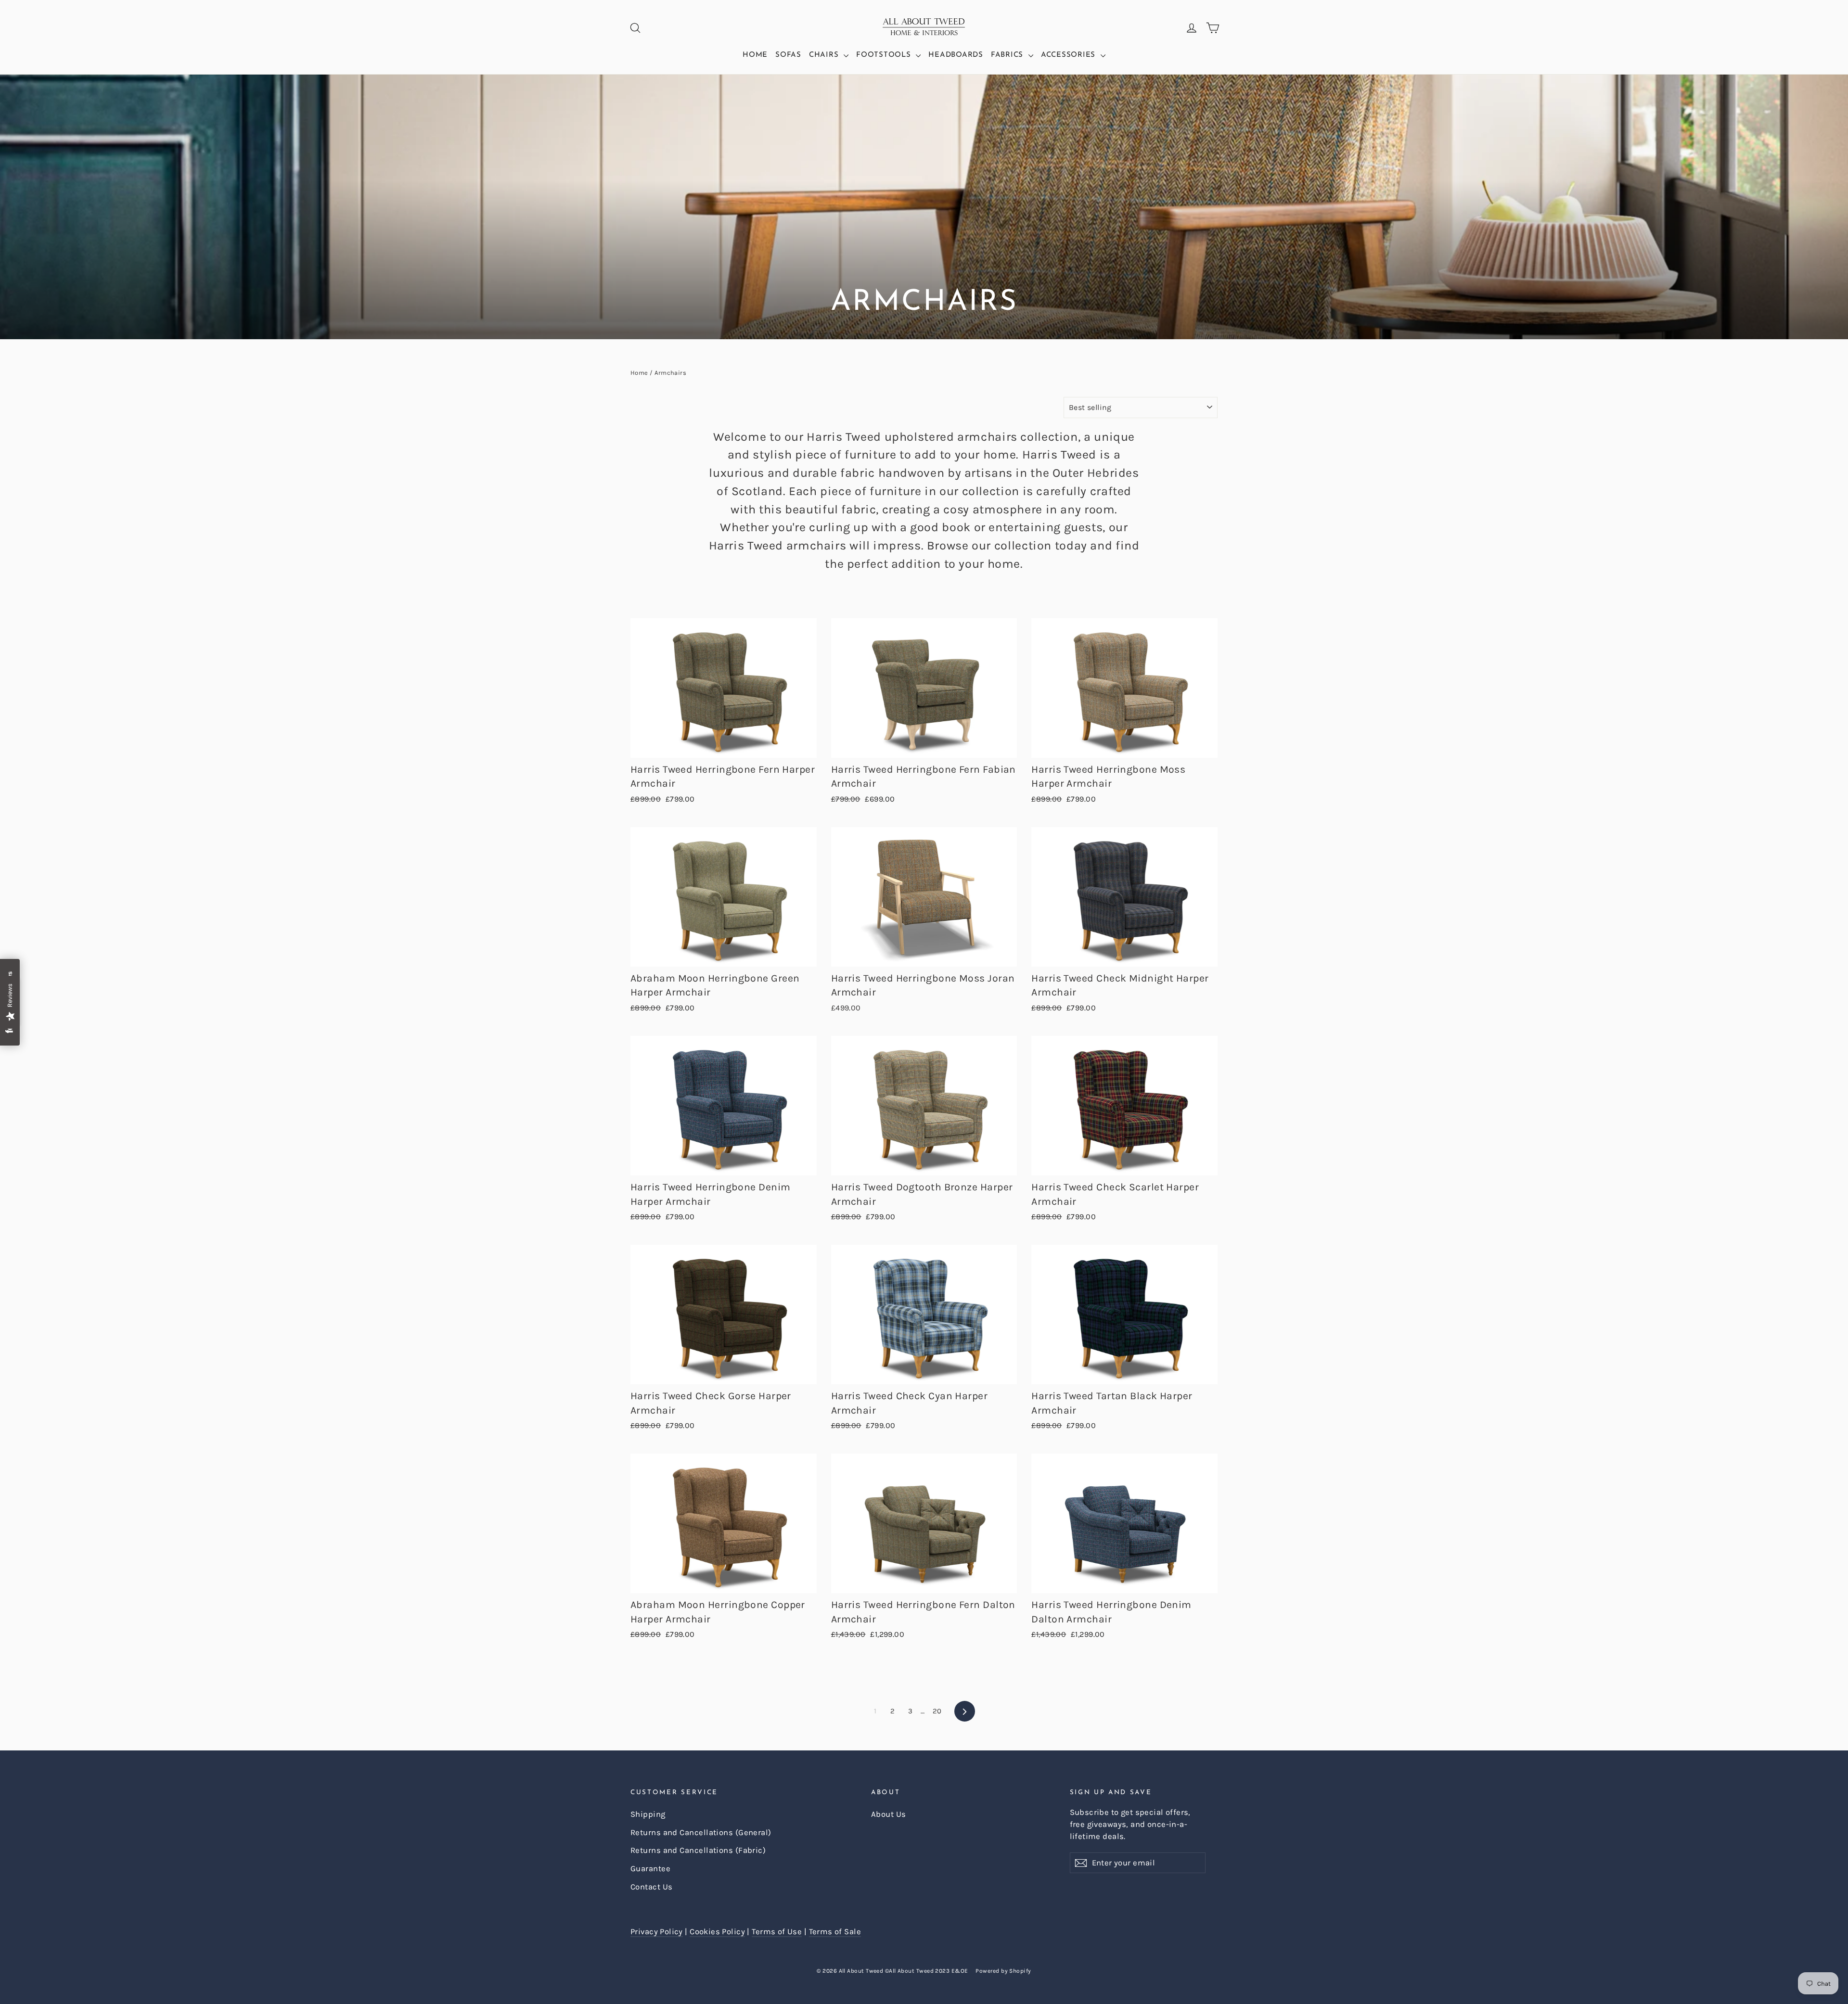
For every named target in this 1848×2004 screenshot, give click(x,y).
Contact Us (652, 1887)
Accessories (1070, 55)
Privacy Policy (657, 1932)
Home (755, 55)
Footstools (885, 55)
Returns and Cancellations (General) (701, 1832)
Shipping (648, 1814)
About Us (889, 1814)
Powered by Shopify (1003, 1971)
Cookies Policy (717, 1932)
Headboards (956, 55)
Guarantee (650, 1869)
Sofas (788, 55)
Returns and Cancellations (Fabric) (698, 1850)
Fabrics (1008, 55)
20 (937, 1711)
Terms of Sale (835, 1932)
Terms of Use (777, 1932)
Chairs (825, 55)
